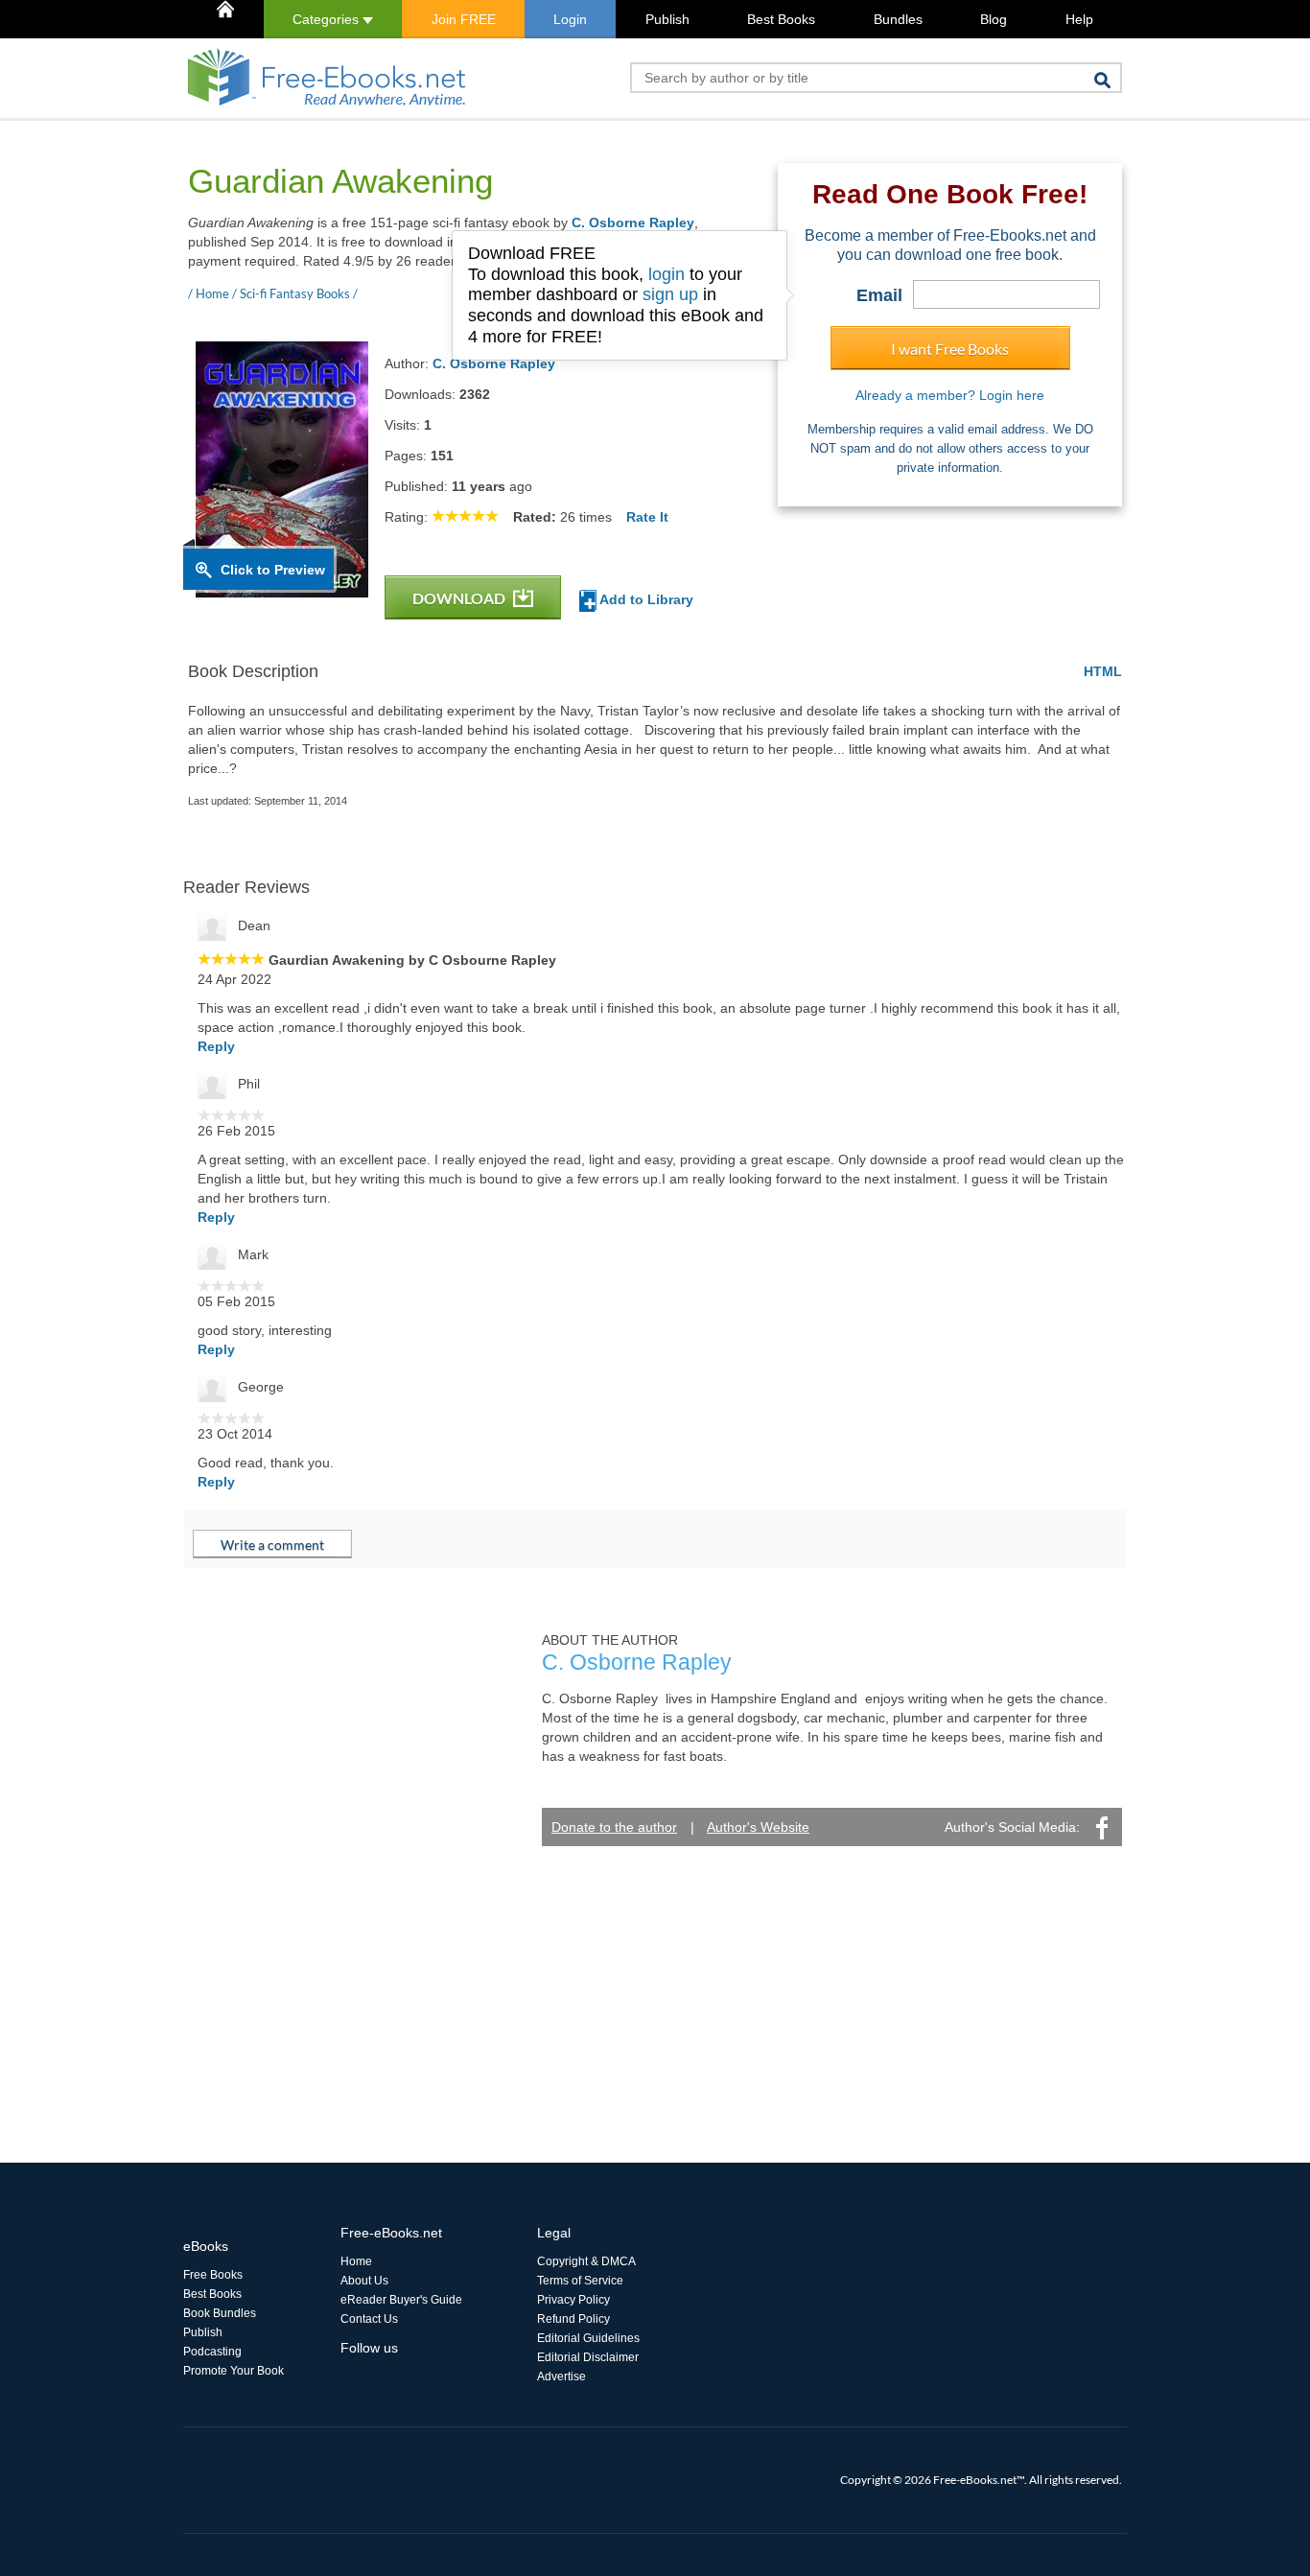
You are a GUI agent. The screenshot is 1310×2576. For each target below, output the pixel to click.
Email (879, 295)
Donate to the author (614, 1827)
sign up (670, 294)
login (667, 274)
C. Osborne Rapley (633, 222)
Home (356, 2261)
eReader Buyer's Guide (401, 2300)
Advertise (561, 2377)
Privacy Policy (573, 2300)
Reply (216, 1046)
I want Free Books (950, 349)
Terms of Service (580, 2281)
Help (1079, 19)
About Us (364, 2281)
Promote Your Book (234, 2371)
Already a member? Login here (950, 395)
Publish (667, 19)
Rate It (647, 517)
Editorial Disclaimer (588, 2357)
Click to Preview (273, 570)
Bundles (898, 19)
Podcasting (212, 2352)
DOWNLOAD (460, 598)
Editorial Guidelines (588, 2338)
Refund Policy (573, 2319)
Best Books (781, 19)
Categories (327, 19)
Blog (994, 19)
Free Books (213, 2275)
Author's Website (758, 1827)
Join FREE (464, 19)
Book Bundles (220, 2313)
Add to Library (645, 599)
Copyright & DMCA (586, 2261)
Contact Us (369, 2319)
